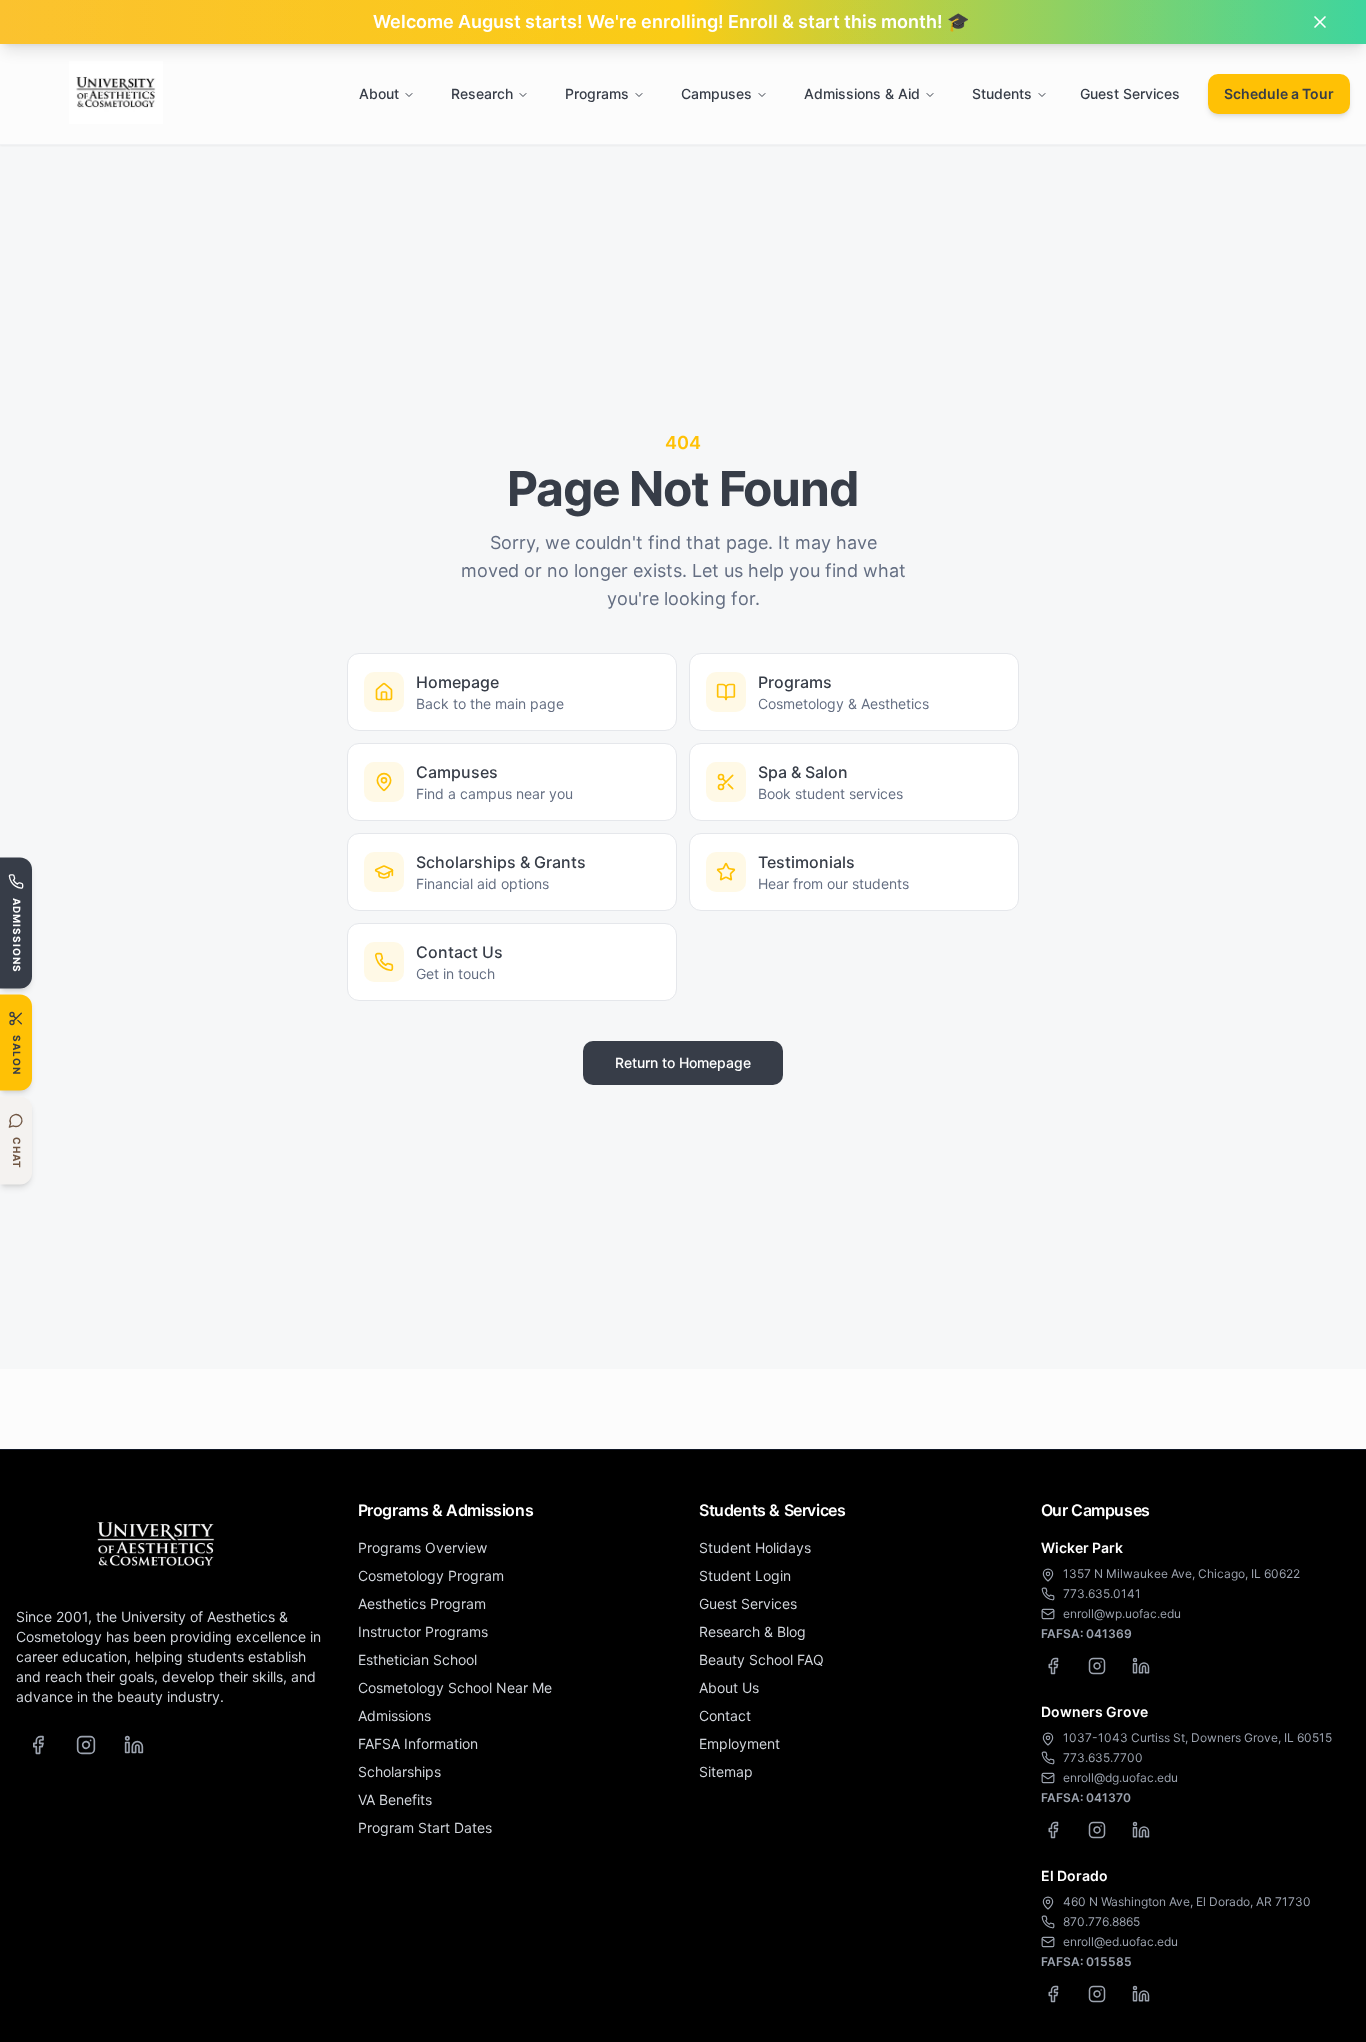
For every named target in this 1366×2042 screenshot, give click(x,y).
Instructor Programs (423, 1631)
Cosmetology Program (431, 1575)
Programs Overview (422, 1547)
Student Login (745, 1575)
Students (1002, 93)
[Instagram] (86, 1745)
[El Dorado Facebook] (1053, 1994)
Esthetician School (417, 1659)
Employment (739, 1743)
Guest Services (1130, 93)
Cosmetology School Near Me (455, 1687)
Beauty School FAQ (761, 1659)
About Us (729, 1687)
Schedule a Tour (1279, 93)
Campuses (716, 93)
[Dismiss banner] (1320, 22)
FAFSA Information (418, 1743)
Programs (597, 93)
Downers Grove (1094, 1711)
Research (482, 93)
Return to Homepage (683, 1062)
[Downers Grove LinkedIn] (1141, 1830)
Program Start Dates (425, 1827)
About (379, 93)
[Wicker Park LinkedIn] (1141, 1666)
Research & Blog (752, 1631)
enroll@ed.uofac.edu (1120, 1941)
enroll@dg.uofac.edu (1120, 1777)
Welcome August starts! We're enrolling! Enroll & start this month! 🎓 (671, 21)
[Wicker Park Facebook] (1053, 1666)
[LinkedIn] (134, 1745)
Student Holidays (755, 1547)
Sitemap (726, 1771)
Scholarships (399, 1771)
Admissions (394, 1715)
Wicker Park (1082, 1547)
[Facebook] (38, 1745)
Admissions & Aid (862, 93)
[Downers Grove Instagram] (1097, 1830)
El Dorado (1074, 1875)
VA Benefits (395, 1799)
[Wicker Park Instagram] (1097, 1666)
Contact (725, 1715)
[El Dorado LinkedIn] (1141, 1994)
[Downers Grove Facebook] (1053, 1830)
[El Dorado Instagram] (1097, 1994)
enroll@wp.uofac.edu (1122, 1613)
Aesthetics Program (422, 1603)
